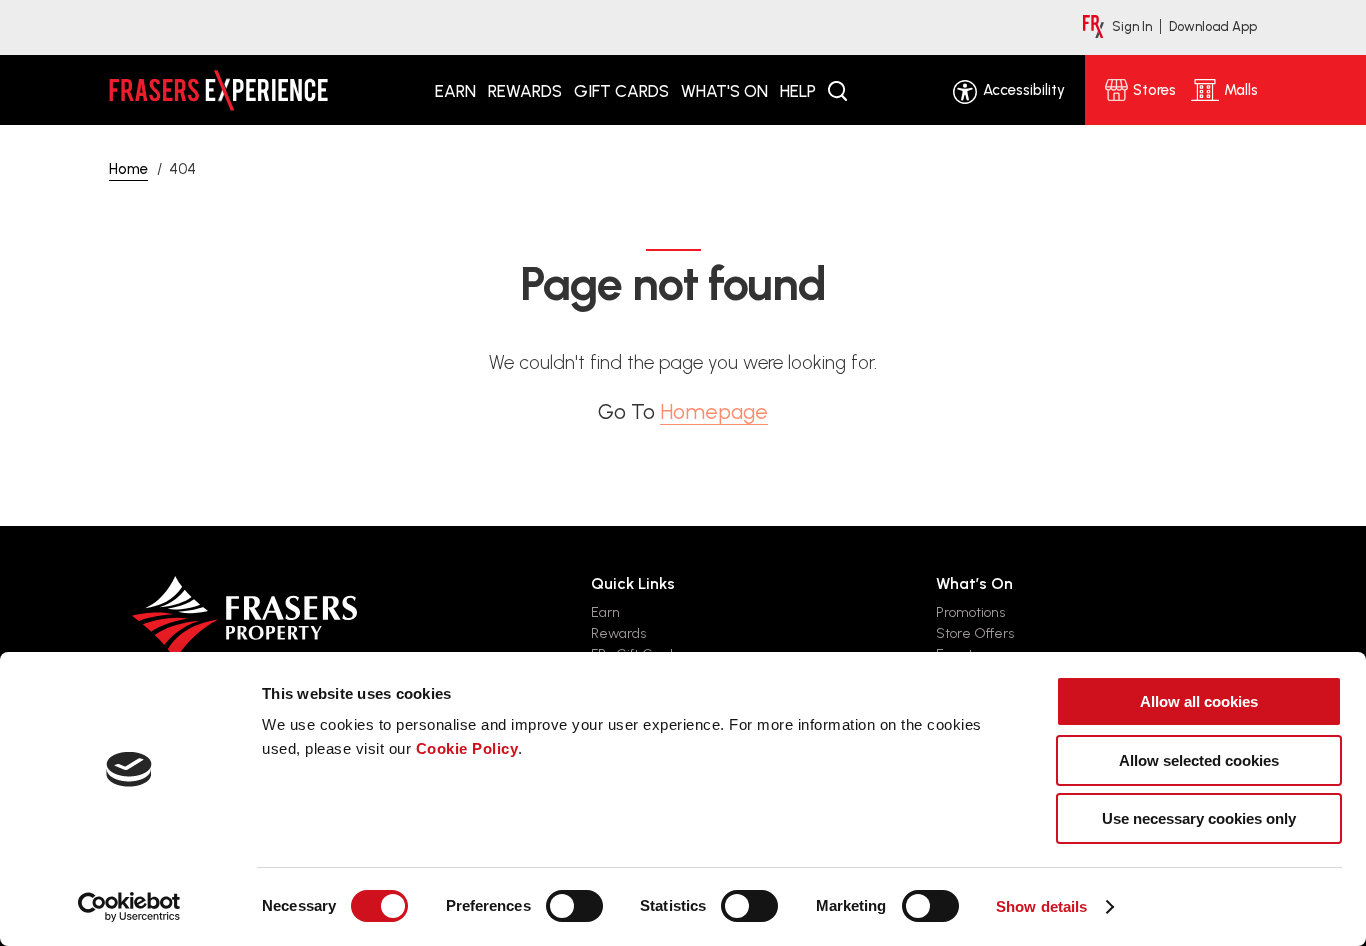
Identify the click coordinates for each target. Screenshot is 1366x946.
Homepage (714, 411)
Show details (1041, 906)
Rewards (525, 91)
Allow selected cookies (1199, 760)
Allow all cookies (1199, 701)
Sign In (1132, 26)
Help (798, 91)
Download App (1213, 26)
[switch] (574, 906)
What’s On (974, 583)
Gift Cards (621, 91)
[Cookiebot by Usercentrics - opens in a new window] (129, 907)
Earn (455, 91)
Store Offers (975, 633)
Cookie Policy (467, 748)
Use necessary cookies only (1199, 818)
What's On (724, 91)
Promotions (970, 612)
